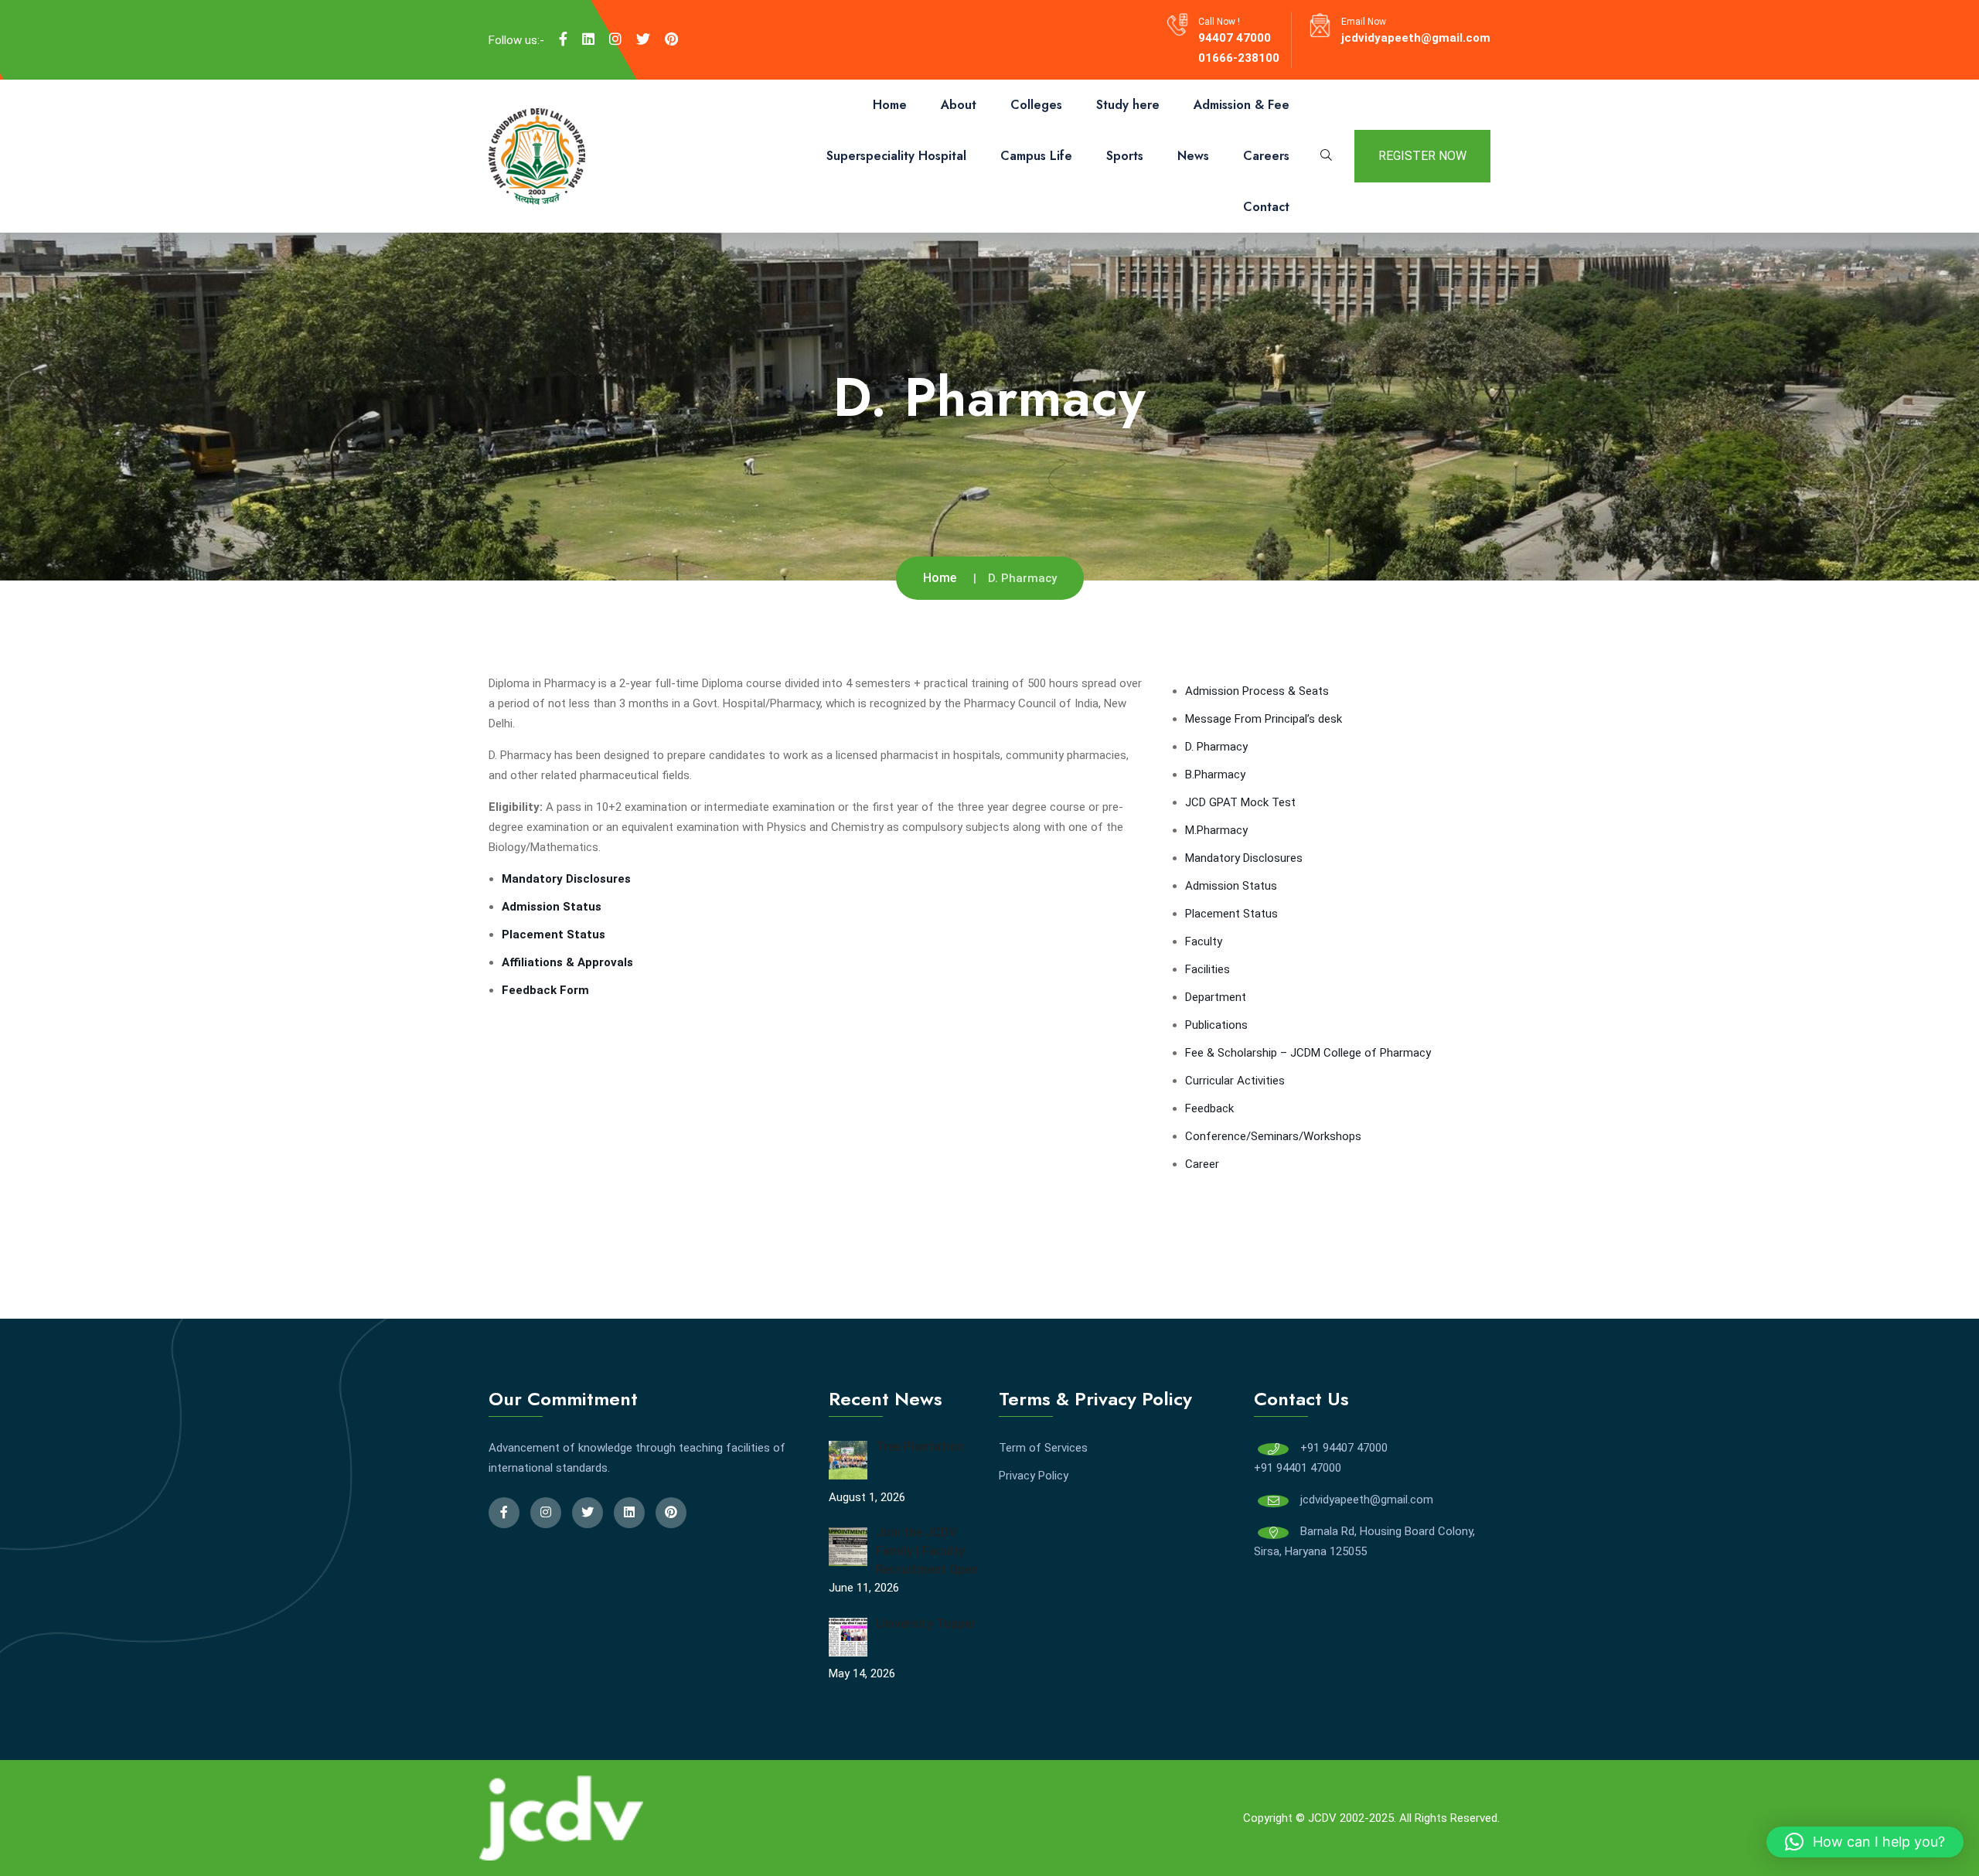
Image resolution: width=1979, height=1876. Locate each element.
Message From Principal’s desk (1264, 719)
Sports (1125, 156)
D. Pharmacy (1216, 747)
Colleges (1036, 105)
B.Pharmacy (1215, 775)
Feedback (1209, 1108)
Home (890, 105)
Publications (1216, 1025)
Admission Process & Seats (1257, 691)
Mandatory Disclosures (1244, 858)
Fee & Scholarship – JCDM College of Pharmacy (1308, 1053)
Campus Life (1036, 156)
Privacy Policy (1034, 1476)
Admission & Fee (1242, 105)
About (959, 105)
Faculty (1204, 941)
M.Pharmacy (1216, 830)
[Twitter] (643, 39)
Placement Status (1231, 914)
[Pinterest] (671, 39)
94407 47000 (1235, 38)
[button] (1865, 1842)
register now (1422, 156)
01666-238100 (1239, 58)
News (1193, 156)
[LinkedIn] (588, 39)
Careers (1266, 156)
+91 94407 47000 (1344, 1448)
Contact (1266, 207)
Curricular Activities (1235, 1081)
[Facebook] (563, 39)
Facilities (1207, 969)
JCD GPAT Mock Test (1240, 802)
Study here (1128, 105)
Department (1216, 997)
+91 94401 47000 (1298, 1468)
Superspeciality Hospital (896, 156)
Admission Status (552, 907)
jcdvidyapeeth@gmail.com (1416, 38)
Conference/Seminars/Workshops (1273, 1136)
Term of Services (1043, 1448)
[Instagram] (615, 39)
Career (1202, 1164)
